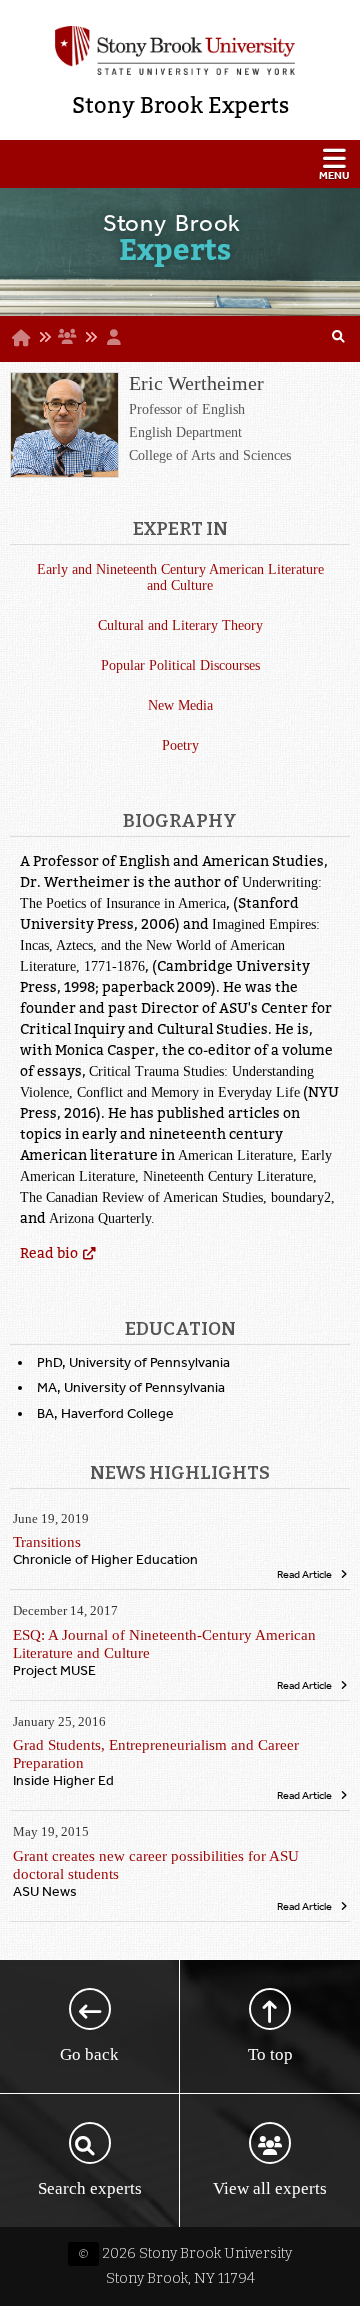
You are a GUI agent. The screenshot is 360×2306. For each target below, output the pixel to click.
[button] (180, 164)
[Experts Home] (21, 338)
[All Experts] (66, 337)
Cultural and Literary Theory (180, 625)
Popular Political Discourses (180, 665)
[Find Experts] (338, 339)
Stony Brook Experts (180, 105)
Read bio (49, 1253)
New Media (180, 705)
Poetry (180, 745)
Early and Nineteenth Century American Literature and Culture (180, 577)
